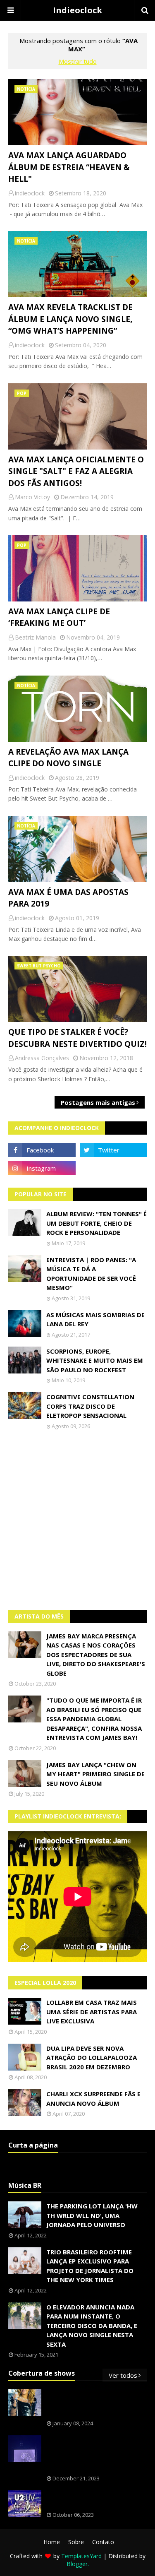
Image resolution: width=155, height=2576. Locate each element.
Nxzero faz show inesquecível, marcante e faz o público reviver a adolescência (96, 2454)
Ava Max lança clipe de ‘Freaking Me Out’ (59, 617)
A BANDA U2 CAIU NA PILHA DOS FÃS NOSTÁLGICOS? (96, 2500)
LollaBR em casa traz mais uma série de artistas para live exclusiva (92, 2012)
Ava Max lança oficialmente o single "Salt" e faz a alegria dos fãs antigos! (76, 471)
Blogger (77, 2564)
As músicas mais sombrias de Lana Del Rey (95, 1319)
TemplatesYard (81, 2556)
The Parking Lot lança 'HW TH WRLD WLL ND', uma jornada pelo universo (92, 2215)
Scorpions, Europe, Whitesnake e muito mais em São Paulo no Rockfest (95, 1360)
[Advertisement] (77, 1520)
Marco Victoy (32, 497)
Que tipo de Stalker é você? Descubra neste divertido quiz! (77, 1038)
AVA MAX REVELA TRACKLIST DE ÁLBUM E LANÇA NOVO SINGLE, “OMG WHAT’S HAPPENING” (70, 319)
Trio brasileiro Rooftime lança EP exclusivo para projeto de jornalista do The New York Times (90, 2266)
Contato (103, 2542)
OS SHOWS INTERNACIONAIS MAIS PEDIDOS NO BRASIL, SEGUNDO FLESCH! (91, 2403)
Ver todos (123, 2375)
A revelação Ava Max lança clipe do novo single (68, 758)
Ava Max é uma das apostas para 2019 (68, 898)
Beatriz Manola (35, 637)
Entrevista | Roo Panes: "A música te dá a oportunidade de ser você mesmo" (91, 1274)
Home (52, 2542)
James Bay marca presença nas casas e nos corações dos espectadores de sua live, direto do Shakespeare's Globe (96, 1655)
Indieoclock (77, 10)
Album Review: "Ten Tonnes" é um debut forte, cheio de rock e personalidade (97, 1223)
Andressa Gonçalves (42, 1058)
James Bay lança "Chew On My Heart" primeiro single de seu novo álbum (95, 1774)
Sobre (76, 2542)
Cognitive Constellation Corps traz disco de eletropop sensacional (90, 1406)
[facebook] (42, 1150)
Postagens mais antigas (98, 1102)
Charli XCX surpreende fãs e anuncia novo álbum (93, 2099)
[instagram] (42, 1168)
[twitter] (113, 1150)
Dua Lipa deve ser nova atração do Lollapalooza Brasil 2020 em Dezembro (92, 2058)
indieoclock (30, 193)
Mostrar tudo (78, 61)
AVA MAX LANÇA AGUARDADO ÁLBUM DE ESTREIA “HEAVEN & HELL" (69, 167)
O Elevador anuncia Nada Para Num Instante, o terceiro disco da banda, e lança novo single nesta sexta (92, 2326)
